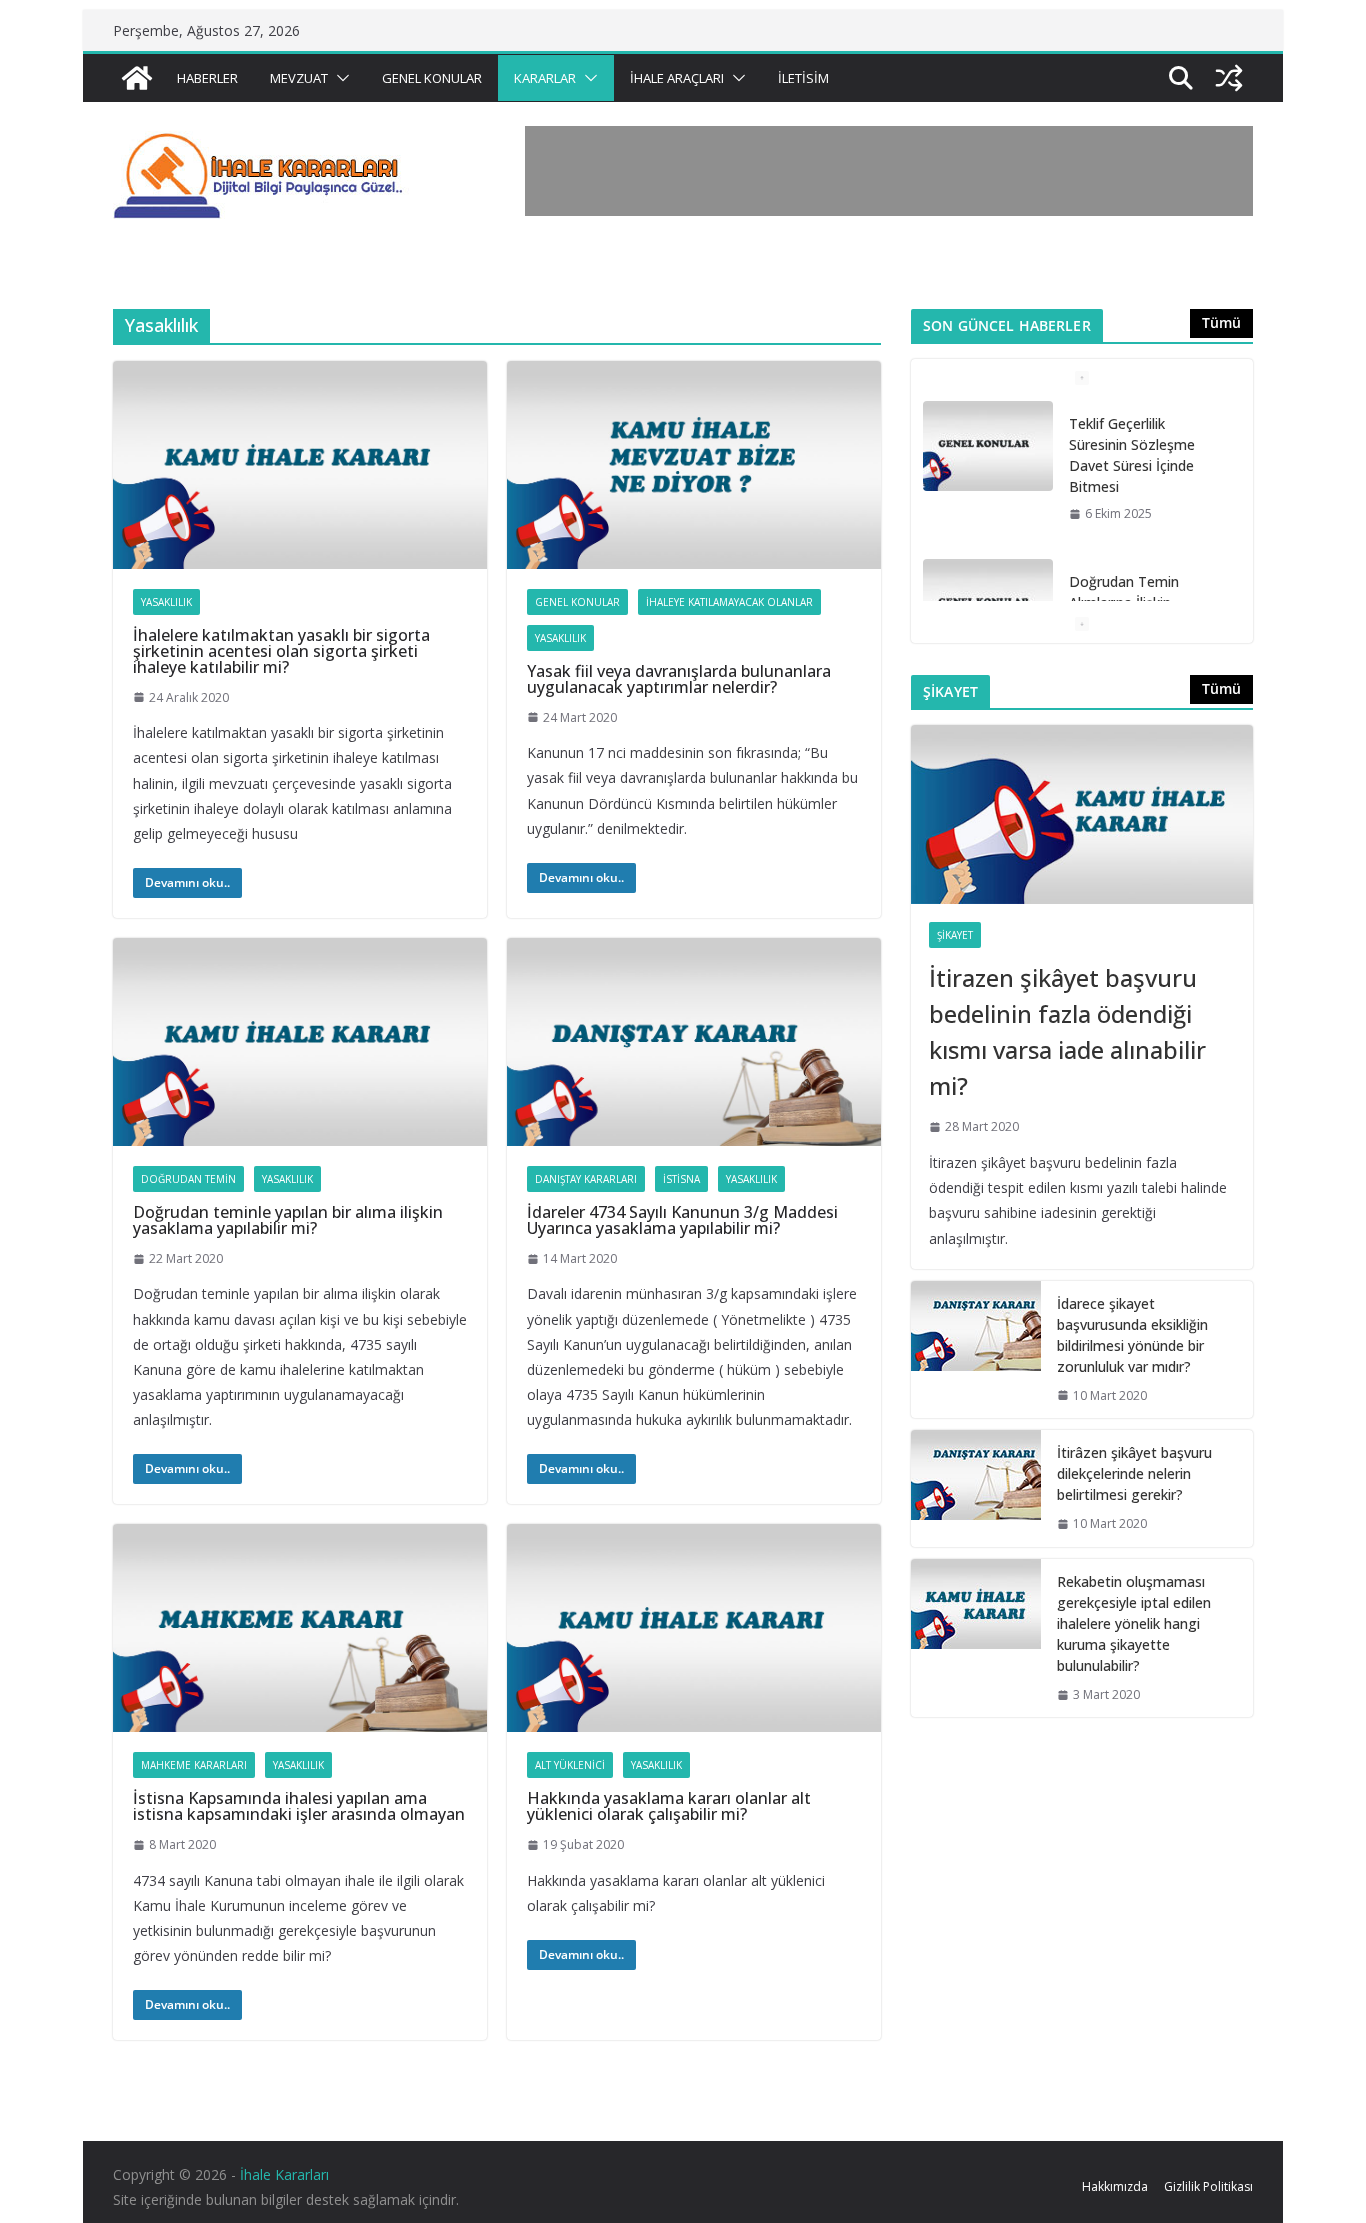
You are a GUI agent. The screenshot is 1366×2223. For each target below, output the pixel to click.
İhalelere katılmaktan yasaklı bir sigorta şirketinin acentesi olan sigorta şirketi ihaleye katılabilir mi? (281, 651)
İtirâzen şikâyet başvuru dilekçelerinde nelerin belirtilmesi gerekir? (1134, 1473)
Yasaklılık (166, 602)
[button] (339, 78)
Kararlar (545, 78)
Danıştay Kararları (586, 1179)
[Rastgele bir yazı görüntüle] (1229, 78)
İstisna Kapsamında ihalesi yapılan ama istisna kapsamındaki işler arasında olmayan (299, 1806)
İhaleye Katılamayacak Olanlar (729, 602)
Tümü (1221, 322)
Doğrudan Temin (188, 1179)
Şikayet (955, 935)
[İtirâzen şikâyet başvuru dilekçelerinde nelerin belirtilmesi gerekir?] (976, 1488)
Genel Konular (432, 78)
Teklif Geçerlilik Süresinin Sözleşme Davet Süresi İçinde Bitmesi (1132, 455)
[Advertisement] (889, 171)
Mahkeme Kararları (194, 1765)
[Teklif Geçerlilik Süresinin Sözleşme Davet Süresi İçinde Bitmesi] (988, 446)
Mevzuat (299, 78)
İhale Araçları (677, 78)
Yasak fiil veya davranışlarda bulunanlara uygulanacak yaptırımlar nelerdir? (679, 679)
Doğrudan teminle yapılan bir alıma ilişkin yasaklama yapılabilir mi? (288, 1220)
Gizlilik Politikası (1208, 2186)
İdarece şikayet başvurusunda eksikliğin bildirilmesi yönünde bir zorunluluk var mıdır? (1132, 1335)
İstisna (681, 1179)
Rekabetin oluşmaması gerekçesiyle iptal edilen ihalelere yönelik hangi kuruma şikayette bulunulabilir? (1134, 1623)
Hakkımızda (1115, 2186)
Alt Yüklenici (570, 1765)
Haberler (207, 78)
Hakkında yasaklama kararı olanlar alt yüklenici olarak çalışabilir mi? (669, 1806)
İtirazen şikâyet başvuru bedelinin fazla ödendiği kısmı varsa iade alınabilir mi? (1067, 1031)
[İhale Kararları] (137, 78)
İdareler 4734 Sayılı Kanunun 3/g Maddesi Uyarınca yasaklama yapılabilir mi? (682, 1220)
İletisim (803, 78)
